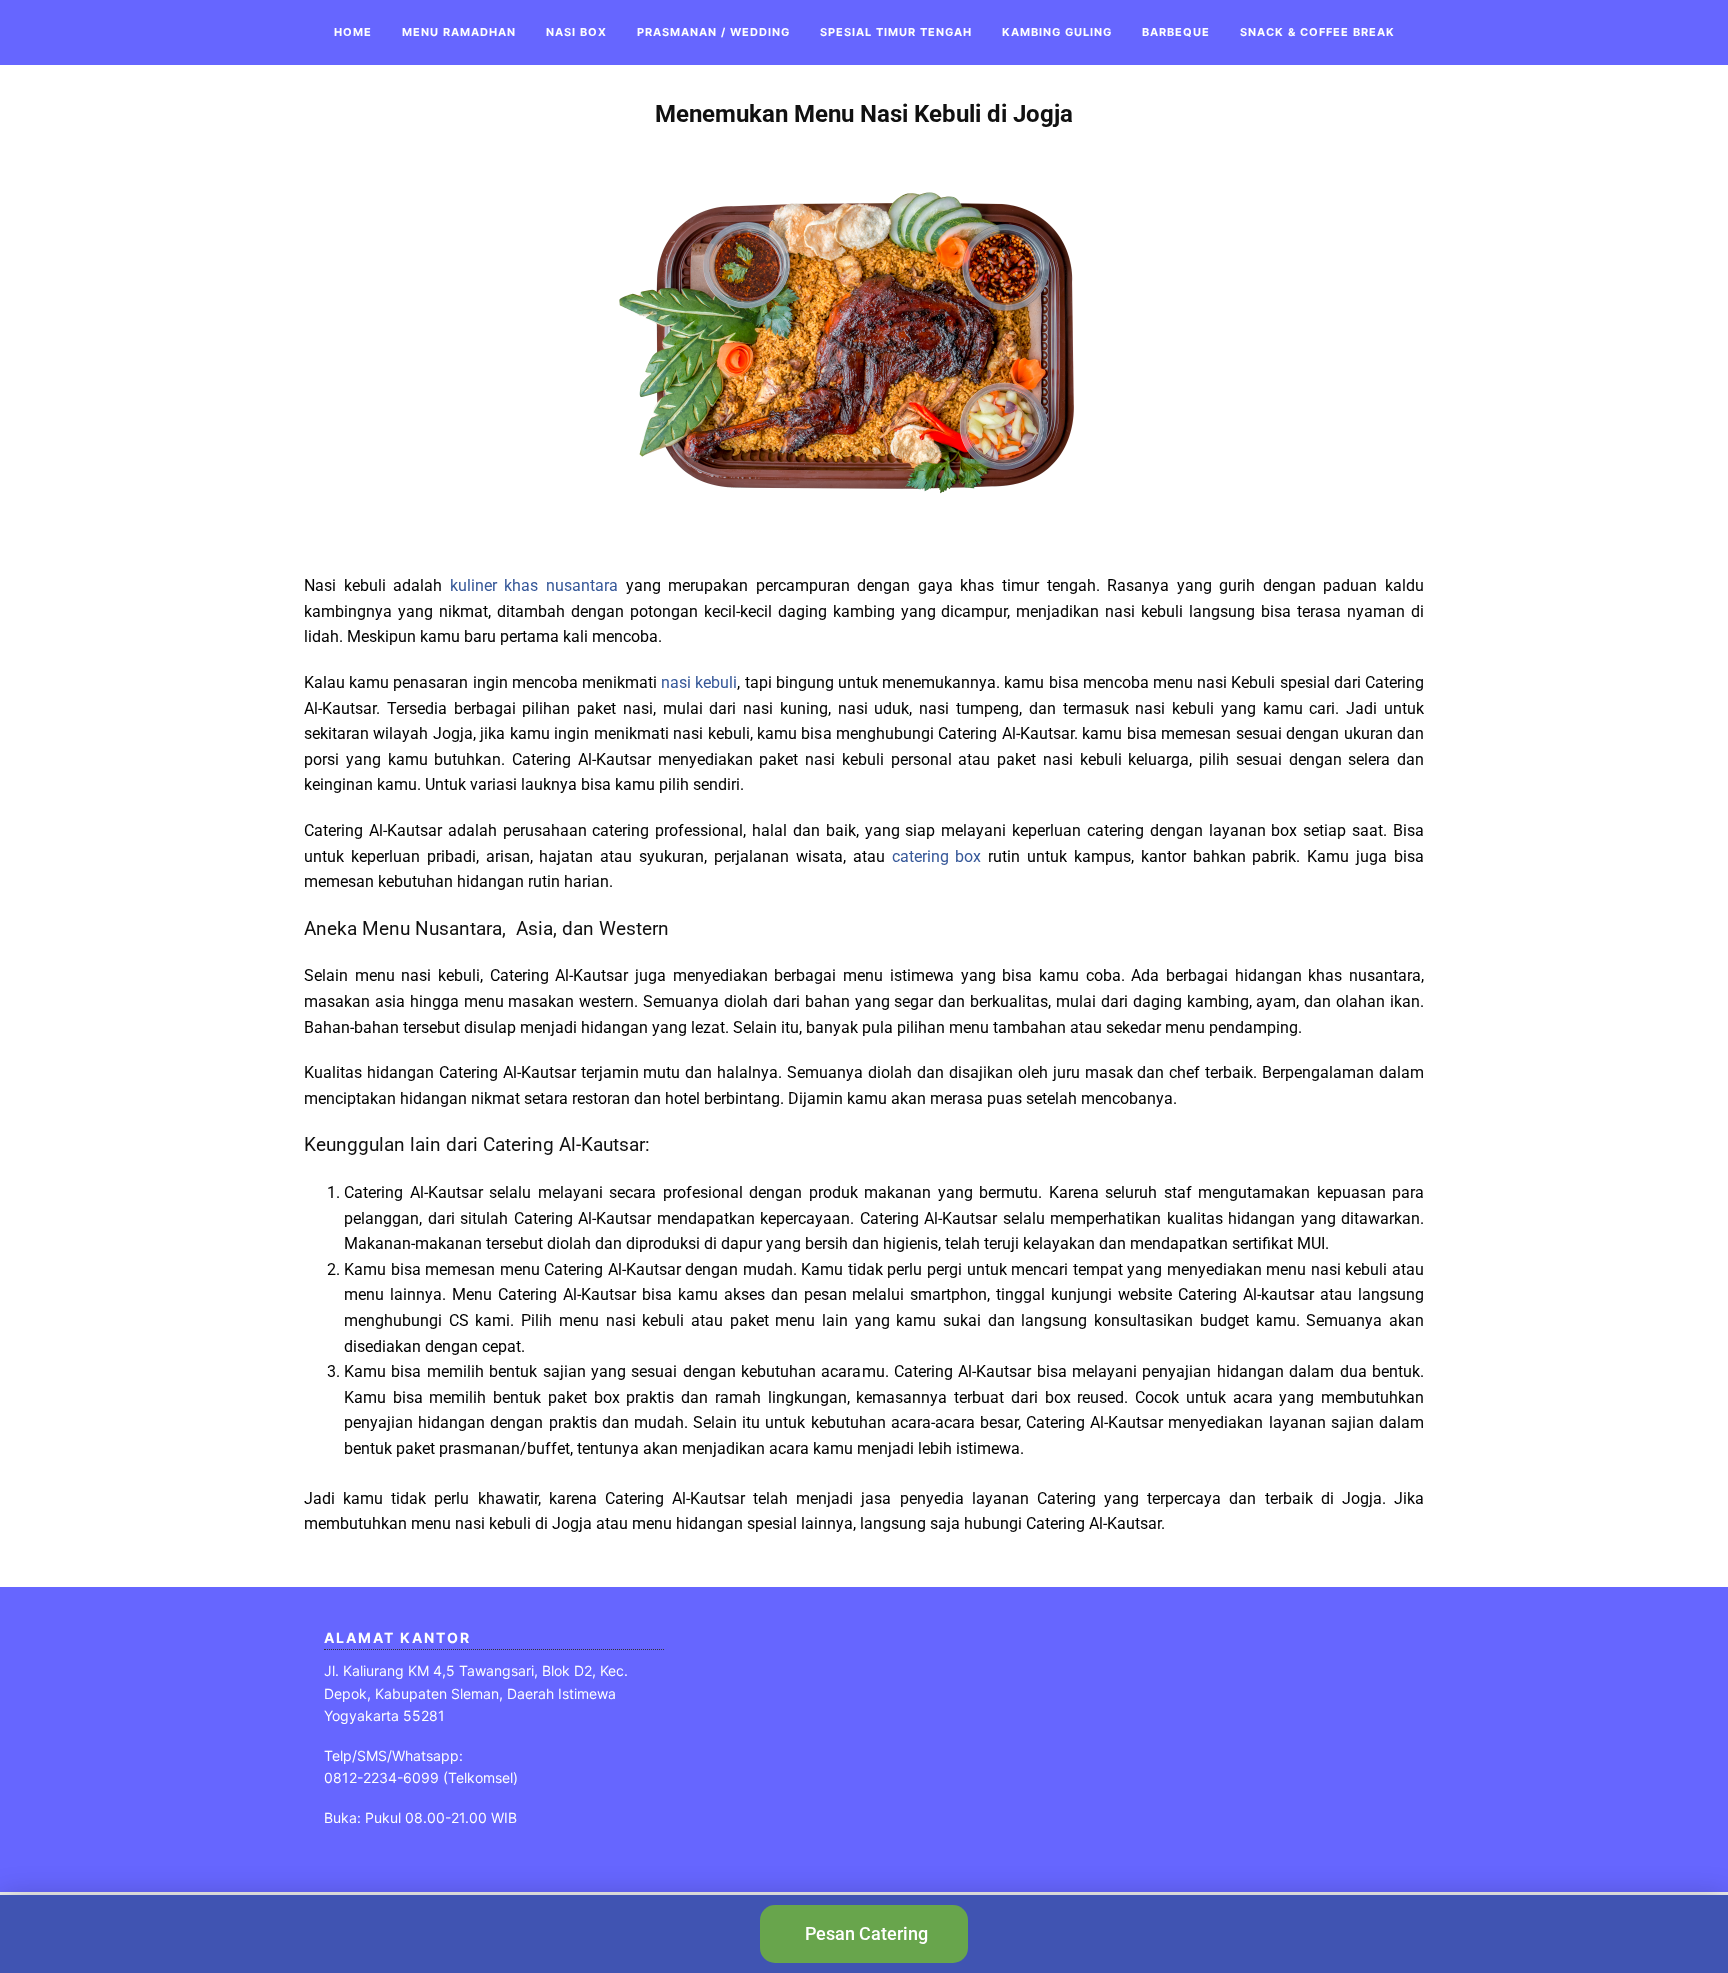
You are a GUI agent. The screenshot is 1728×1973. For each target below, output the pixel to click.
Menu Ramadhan (459, 32)
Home (353, 32)
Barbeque (1176, 32)
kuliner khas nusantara (530, 585)
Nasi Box (576, 32)
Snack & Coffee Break (1317, 32)
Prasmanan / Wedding (713, 32)
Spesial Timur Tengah (896, 32)
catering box (937, 856)
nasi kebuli (699, 682)
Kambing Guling (1057, 32)
